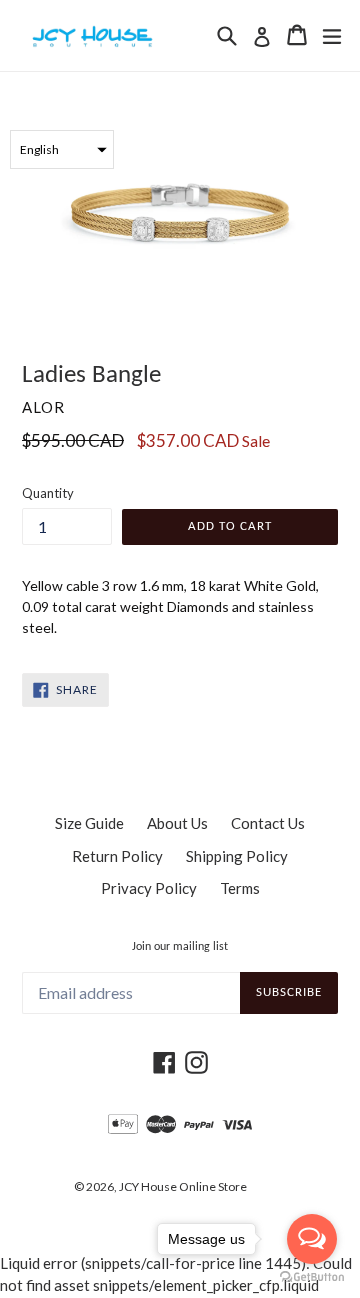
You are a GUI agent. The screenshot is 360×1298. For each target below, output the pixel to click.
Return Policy (117, 856)
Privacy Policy (149, 888)
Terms (240, 888)
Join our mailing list (180, 947)
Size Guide (89, 823)
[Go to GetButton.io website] (312, 1277)
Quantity (48, 493)
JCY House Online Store (183, 1186)
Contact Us (268, 823)
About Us (177, 823)
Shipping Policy (237, 856)
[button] (62, 149)
